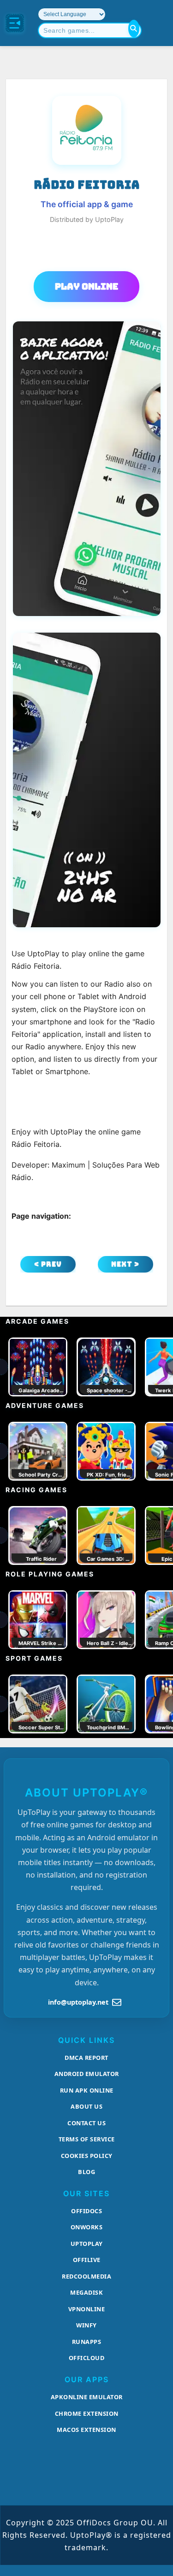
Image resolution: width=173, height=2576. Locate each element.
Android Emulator (87, 2074)
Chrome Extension (87, 2413)
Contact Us (86, 2123)
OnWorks (87, 2227)
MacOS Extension (86, 2430)
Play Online (86, 286)
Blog (86, 2172)
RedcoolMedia (86, 2276)
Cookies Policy (87, 2156)
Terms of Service (87, 2139)
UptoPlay (87, 2244)
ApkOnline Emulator (87, 2397)
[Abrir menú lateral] (15, 23)
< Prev (48, 1264)
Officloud (87, 2358)
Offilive (87, 2260)
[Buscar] (134, 29)
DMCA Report (86, 2058)
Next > (125, 1264)
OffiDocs (86, 2211)
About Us (86, 2106)
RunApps (87, 2342)
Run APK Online (87, 2090)
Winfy (86, 2325)
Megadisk (86, 2292)
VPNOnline (87, 2309)
